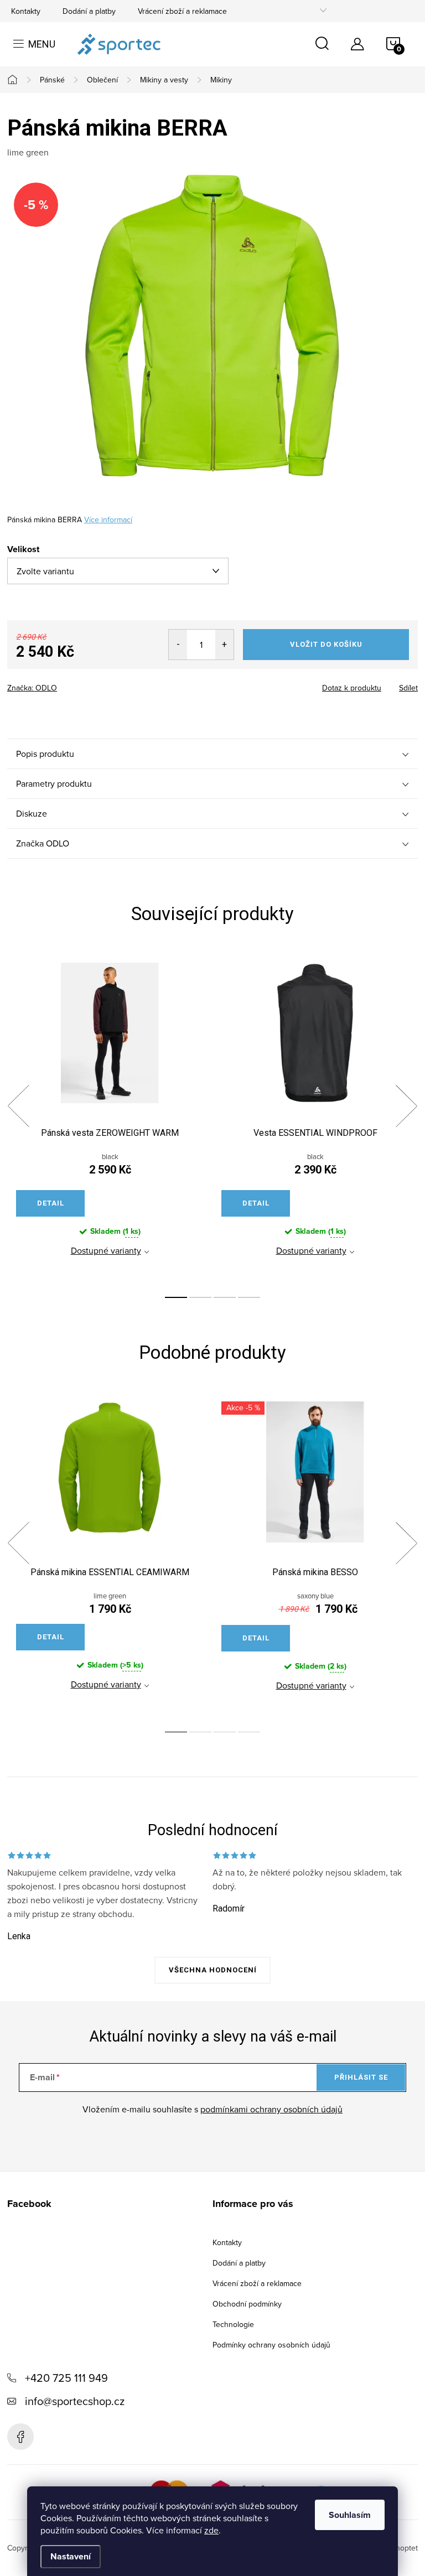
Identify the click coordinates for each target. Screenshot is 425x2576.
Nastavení (71, 2556)
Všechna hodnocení (213, 1970)
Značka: (32, 688)
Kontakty (26, 11)
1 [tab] (176, 1297)
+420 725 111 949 (66, 2378)
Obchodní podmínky (247, 2304)
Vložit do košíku (326, 644)
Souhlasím (350, 2515)
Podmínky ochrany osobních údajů (271, 2345)
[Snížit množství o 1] (178, 645)
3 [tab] (225, 1297)
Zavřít (68, 684)
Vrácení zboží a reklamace (182, 11)
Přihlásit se (361, 2077)
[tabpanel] (110, 1119)
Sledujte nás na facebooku (20, 2437)
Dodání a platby (89, 11)
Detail (51, 1203)
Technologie (233, 2324)
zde (211, 2530)
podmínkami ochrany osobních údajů (271, 2109)
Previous (18, 1106)
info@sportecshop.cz (75, 2401)
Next (406, 1106)
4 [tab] (249, 1297)
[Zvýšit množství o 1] (224, 645)
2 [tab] (200, 1297)
